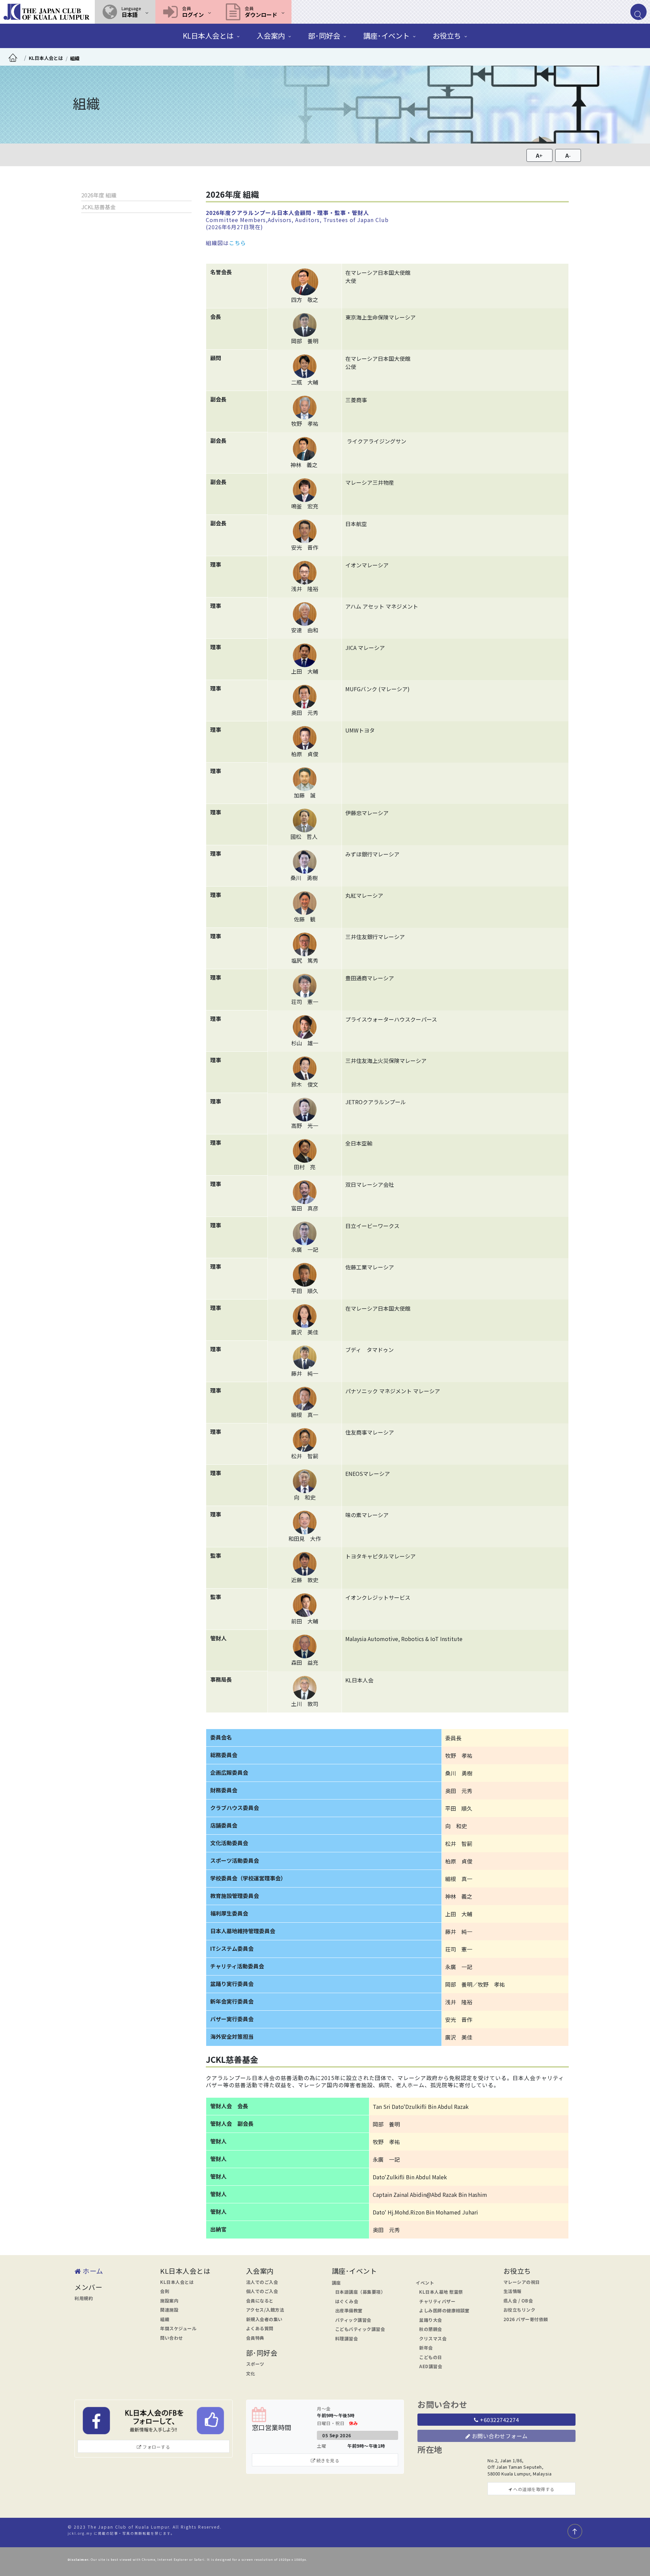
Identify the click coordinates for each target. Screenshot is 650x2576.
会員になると (260, 2301)
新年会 (426, 2348)
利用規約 (84, 2298)
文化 (251, 2373)
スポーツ (255, 2364)
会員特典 (255, 2338)
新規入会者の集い (264, 2319)
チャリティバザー (437, 2301)
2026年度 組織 (99, 195)
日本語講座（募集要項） (360, 2292)
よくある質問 (260, 2328)
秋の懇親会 (431, 2329)
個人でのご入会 (262, 2291)
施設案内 (169, 2301)
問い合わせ (172, 2338)
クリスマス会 (433, 2339)
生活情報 (513, 2291)
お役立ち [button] (447, 36)
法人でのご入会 (262, 2282)
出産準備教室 (349, 2310)
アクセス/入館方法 (265, 2310)
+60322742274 (499, 2420)
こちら (237, 243)
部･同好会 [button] (324, 36)
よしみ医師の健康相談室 (444, 2310)
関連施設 (169, 2310)
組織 (75, 58)
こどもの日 (431, 2357)
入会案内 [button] (271, 36)
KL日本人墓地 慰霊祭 (441, 2292)
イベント (425, 2283)
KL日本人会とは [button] (208, 36)
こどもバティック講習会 (360, 2329)
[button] (125, 12)
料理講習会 (347, 2339)
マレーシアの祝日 (522, 2282)
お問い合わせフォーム (499, 2436)
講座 (336, 2283)
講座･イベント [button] (386, 36)
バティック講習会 (353, 2320)
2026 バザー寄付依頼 (526, 2319)
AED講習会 (431, 2366)
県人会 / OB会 (518, 2301)
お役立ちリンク (519, 2310)
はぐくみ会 (347, 2301)
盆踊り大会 (431, 2320)
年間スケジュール (178, 2328)
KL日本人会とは (177, 2282)
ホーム (92, 2271)
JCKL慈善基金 (99, 207)
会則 (165, 2291)
